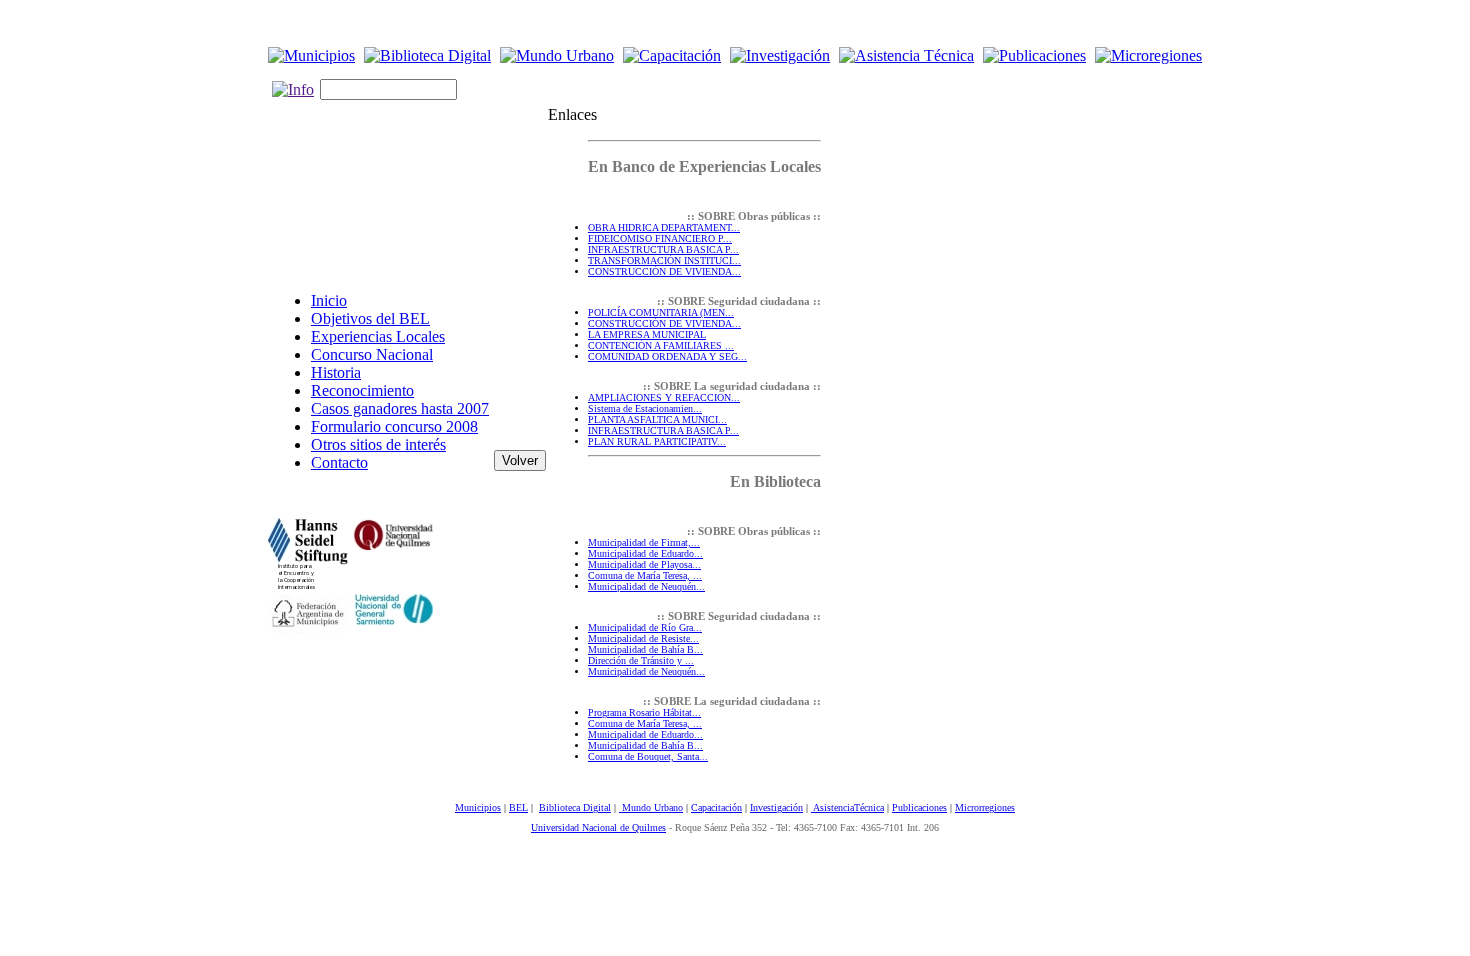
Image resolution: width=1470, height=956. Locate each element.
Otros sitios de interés (378, 444)
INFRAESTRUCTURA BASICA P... (663, 249)
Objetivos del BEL (370, 318)
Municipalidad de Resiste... (643, 638)
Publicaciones (919, 807)
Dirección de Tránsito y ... (641, 660)
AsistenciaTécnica (847, 807)
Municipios (478, 807)
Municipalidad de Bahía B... (645, 649)
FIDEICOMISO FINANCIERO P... (660, 238)
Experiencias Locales (378, 336)
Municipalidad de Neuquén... (646, 586)
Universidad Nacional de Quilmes (598, 827)
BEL (518, 807)
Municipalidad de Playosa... (644, 564)
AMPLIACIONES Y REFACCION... (664, 397)
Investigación (776, 807)
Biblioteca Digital (575, 807)
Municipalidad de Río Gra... (645, 627)
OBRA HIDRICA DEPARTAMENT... (664, 227)
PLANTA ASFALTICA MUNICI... (657, 419)
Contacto (339, 462)
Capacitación (716, 807)
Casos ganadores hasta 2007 (400, 408)
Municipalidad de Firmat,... (644, 542)
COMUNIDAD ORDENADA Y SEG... (667, 356)
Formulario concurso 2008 (394, 426)
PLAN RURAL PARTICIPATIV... (657, 441)
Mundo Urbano (651, 807)
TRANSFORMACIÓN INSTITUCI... (664, 260)
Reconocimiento (362, 390)
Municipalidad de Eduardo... (645, 553)
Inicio (329, 300)
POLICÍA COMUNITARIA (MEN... (661, 312)
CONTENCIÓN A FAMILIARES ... (661, 345)
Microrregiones (985, 807)
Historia (336, 372)
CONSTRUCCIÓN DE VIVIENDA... (664, 271)
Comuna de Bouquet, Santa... (648, 756)
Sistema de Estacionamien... (645, 408)
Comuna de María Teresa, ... (645, 575)
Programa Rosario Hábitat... (644, 712)
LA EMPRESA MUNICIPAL (647, 334)
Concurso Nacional (372, 354)
